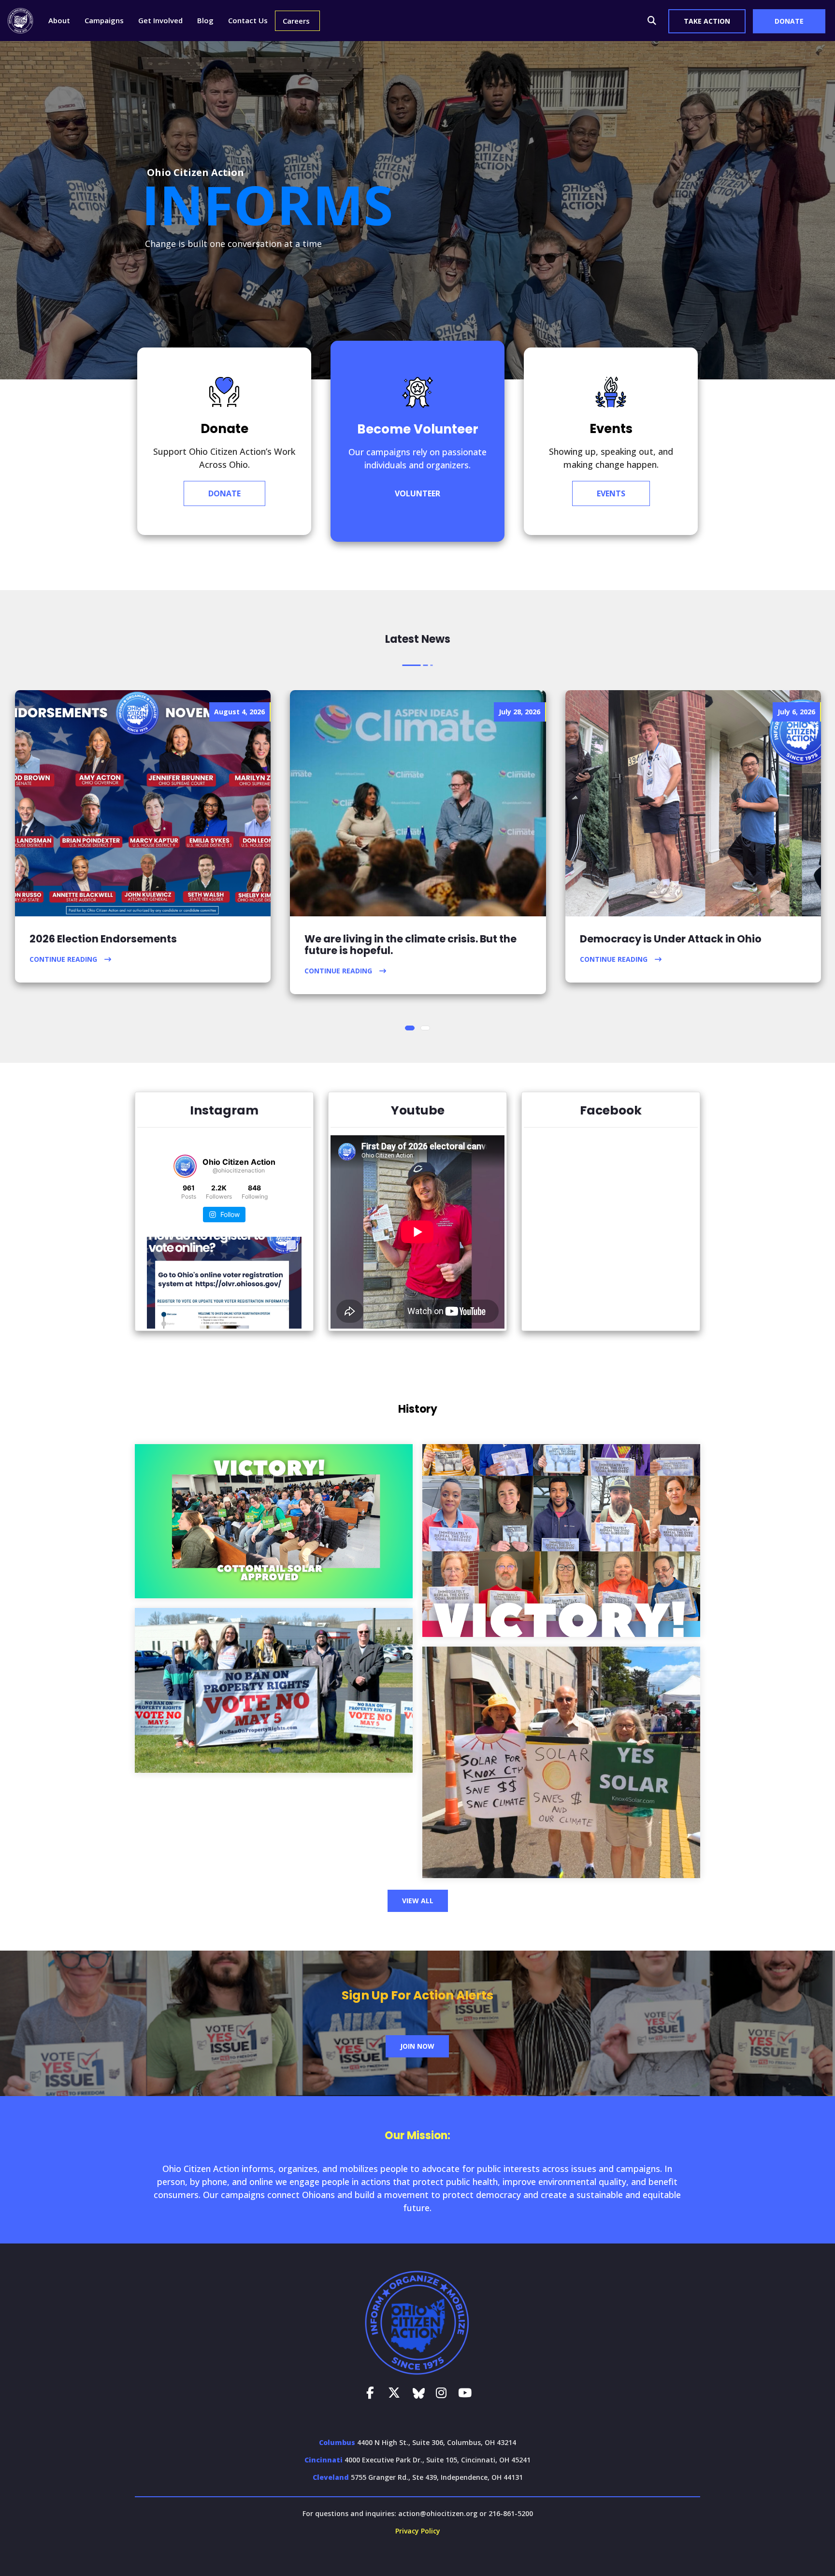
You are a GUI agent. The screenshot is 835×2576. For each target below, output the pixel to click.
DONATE (789, 21)
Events (611, 493)
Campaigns (104, 20)
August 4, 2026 (239, 712)
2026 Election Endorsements (103, 939)
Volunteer (417, 493)
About (59, 20)
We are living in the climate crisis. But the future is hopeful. (410, 945)
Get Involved (160, 20)
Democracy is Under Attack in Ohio (671, 939)
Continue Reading (63, 959)
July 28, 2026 (519, 712)
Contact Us (248, 20)
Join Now (417, 2046)
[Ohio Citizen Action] (21, 20)
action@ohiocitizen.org (438, 2513)
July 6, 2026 (796, 712)
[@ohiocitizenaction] (185, 1166)
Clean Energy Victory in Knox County (561, 1764)
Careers (296, 21)
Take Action (707, 21)
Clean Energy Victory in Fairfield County (274, 1523)
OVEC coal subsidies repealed (561, 1542)
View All (418, 1901)
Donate (224, 493)
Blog (205, 20)
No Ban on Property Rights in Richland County (274, 1692)
